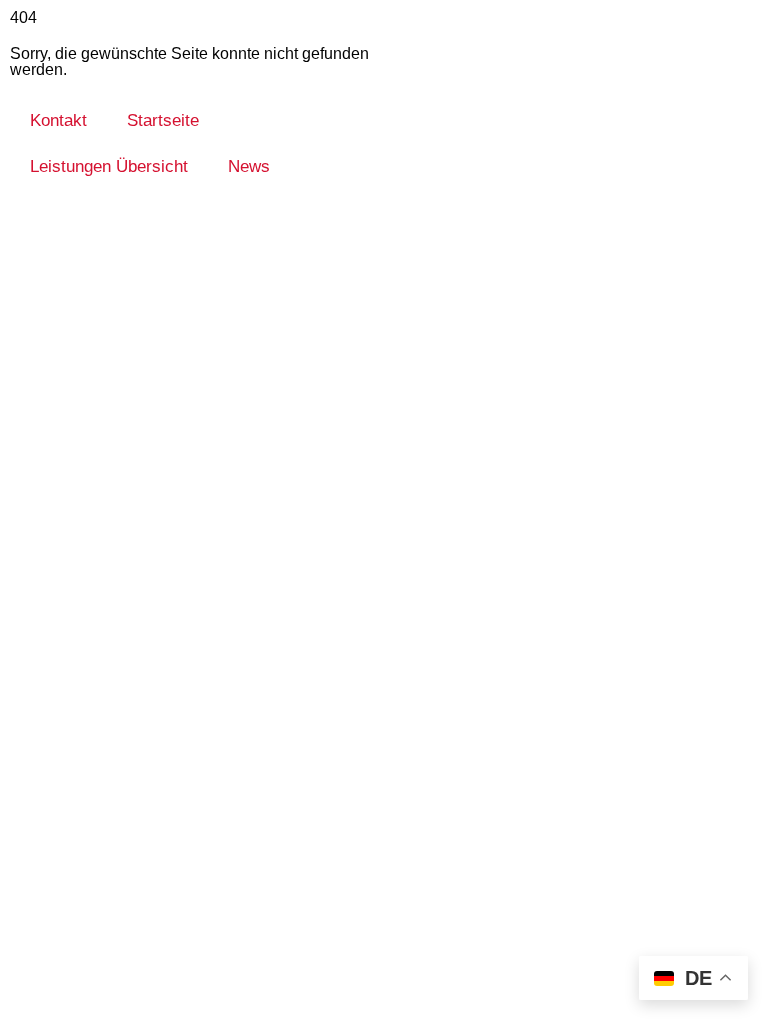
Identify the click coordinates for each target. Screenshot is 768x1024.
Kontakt (58, 120)
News (249, 166)
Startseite (163, 120)
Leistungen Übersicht (109, 166)
